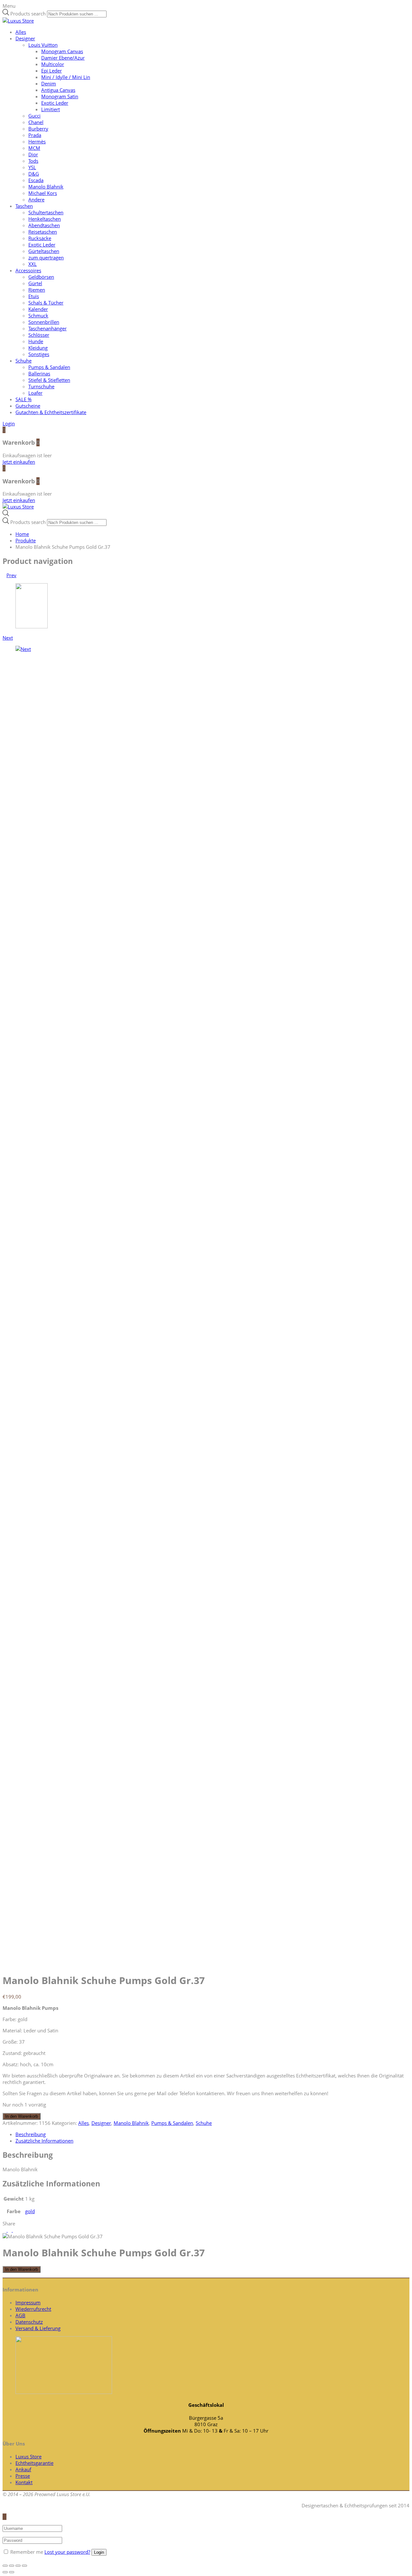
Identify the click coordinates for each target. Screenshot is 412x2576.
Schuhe (23, 361)
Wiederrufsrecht (33, 2309)
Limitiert (51, 109)
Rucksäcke (40, 238)
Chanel (36, 122)
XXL (33, 264)
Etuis (34, 296)
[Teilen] (12, 2566)
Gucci (34, 116)
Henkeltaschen (45, 219)
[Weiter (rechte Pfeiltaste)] (12, 2572)
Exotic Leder (55, 103)
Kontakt (24, 2482)
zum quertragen (46, 257)
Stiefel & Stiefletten (49, 380)
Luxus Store (28, 2456)
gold (30, 2211)
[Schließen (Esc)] (5, 2566)
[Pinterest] (15, 2230)
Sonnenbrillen (44, 322)
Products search (28, 14)
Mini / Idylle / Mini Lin (66, 77)
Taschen (24, 206)
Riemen (37, 290)
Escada (36, 180)
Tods (33, 161)
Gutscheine (28, 406)
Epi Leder (51, 71)
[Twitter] (5, 2230)
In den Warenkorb (22, 2116)
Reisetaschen (43, 232)
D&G (34, 174)
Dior (33, 154)
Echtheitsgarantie (34, 2463)
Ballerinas (39, 373)
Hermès (37, 141)
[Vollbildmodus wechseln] (18, 2566)
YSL (32, 167)
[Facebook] (10, 2230)
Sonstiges (39, 354)
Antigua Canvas (58, 90)
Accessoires (28, 270)
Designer (25, 38)
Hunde (36, 341)
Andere (36, 199)
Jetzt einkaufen (19, 462)
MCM (34, 148)
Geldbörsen (41, 277)
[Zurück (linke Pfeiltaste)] (5, 2572)
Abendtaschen (44, 225)
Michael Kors (43, 193)
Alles (21, 32)
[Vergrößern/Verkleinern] (24, 2566)
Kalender (38, 309)
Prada (35, 135)
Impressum (28, 2302)
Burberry (38, 129)
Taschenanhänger (47, 328)
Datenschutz (29, 2322)
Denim (49, 83)
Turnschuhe (41, 386)
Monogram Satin (60, 96)
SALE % (23, 399)
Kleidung (38, 348)
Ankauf (23, 2469)
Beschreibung (31, 2134)
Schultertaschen (46, 212)
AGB (20, 2315)
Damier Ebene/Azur (63, 58)
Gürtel (35, 283)
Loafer (35, 393)
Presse (23, 2476)
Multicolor (53, 64)
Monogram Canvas (62, 51)
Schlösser (39, 335)
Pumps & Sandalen (49, 367)
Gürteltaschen (44, 251)
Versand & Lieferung (38, 2328)
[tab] (212, 2134)
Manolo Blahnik (46, 187)
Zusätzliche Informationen (44, 2141)
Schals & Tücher (46, 303)
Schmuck (38, 315)
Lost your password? (67, 2552)
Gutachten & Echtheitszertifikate (51, 412)
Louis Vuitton (43, 45)
